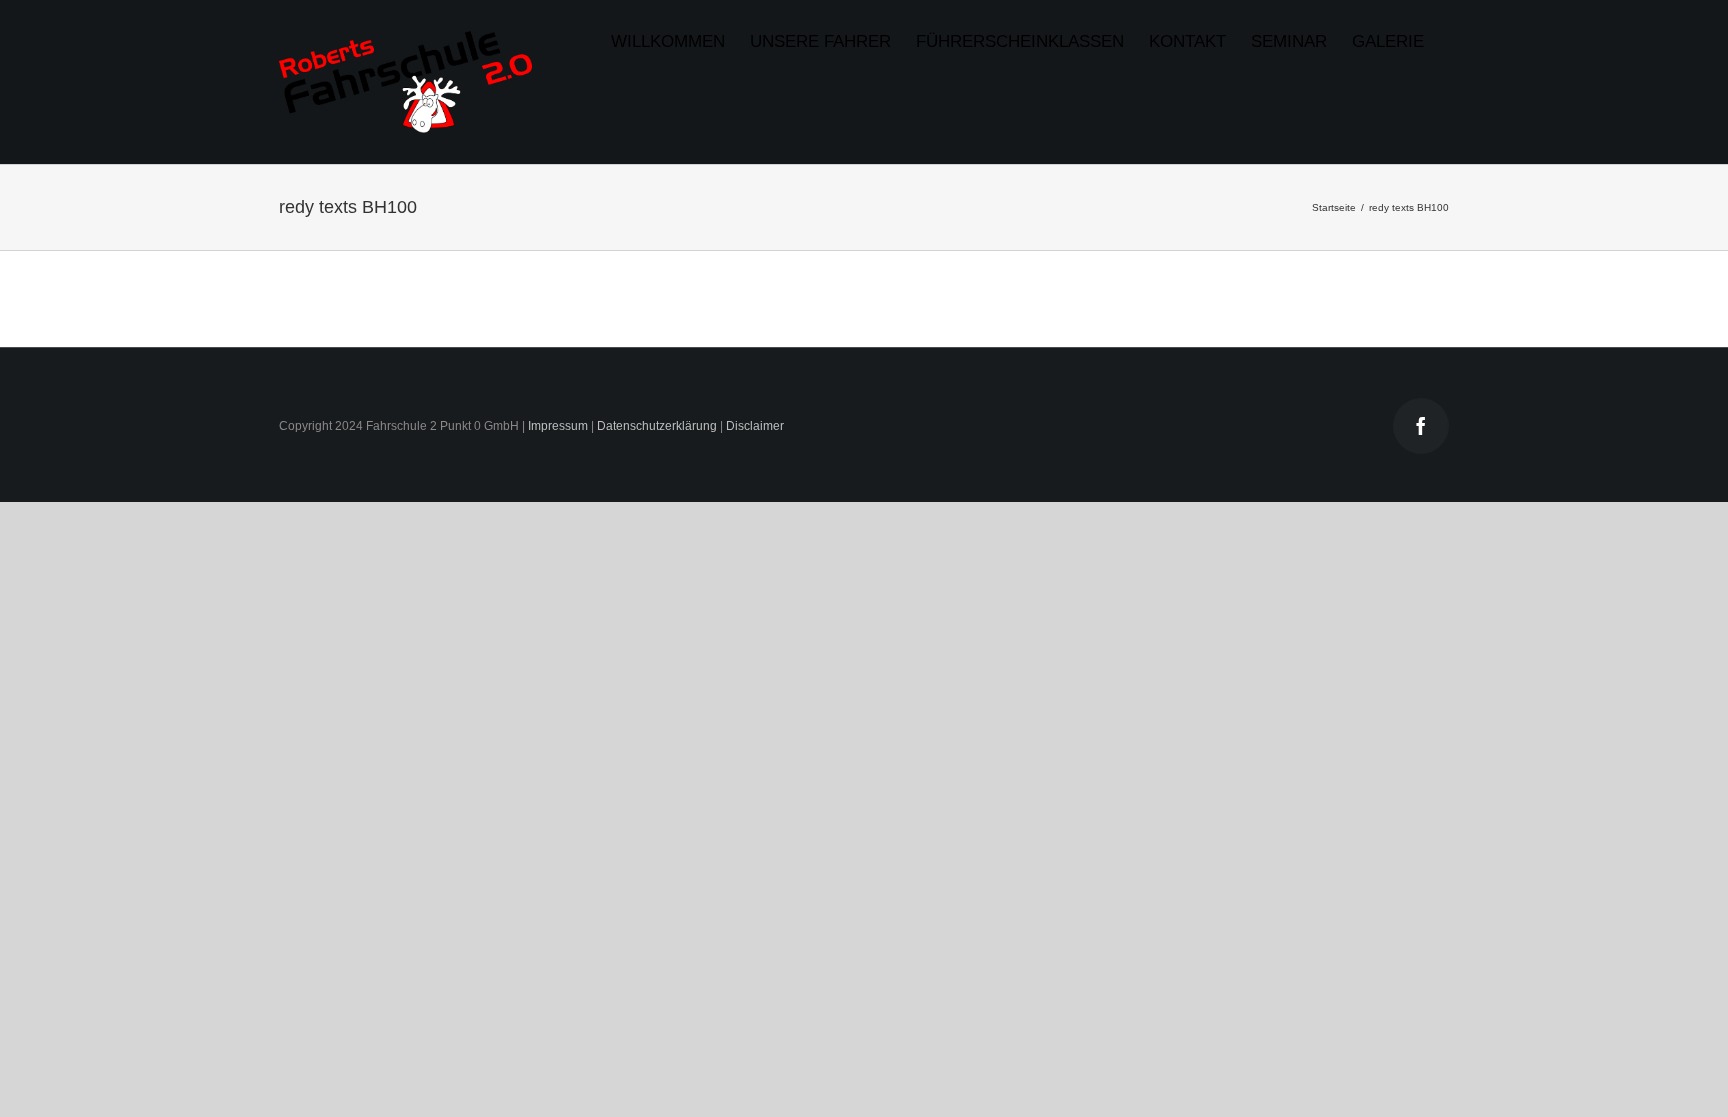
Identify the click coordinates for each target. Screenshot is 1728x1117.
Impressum (558, 426)
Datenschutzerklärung (657, 426)
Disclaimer (755, 426)
